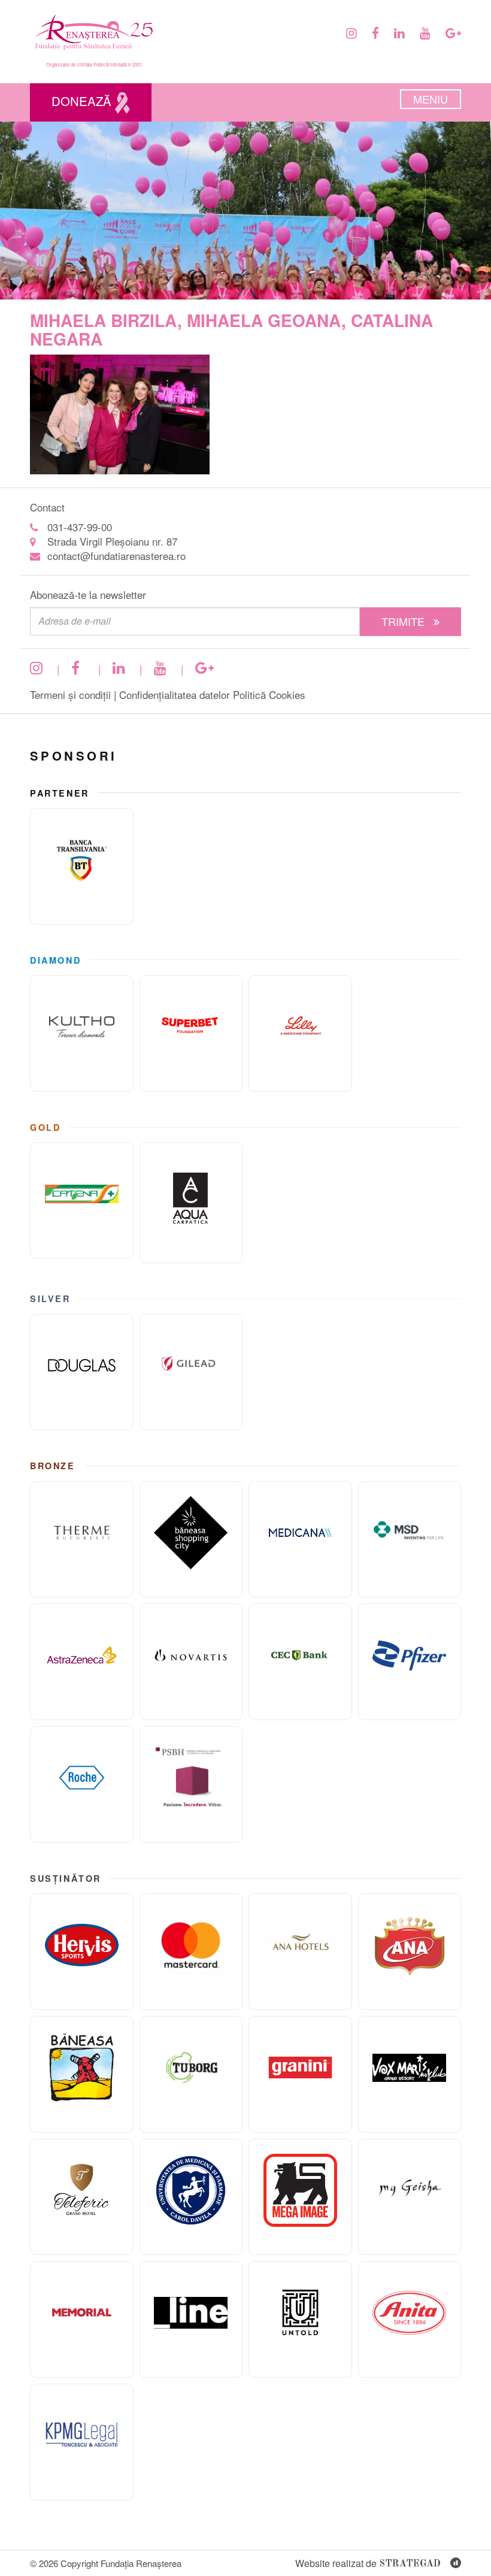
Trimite (404, 621)
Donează (83, 101)
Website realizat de (368, 2563)
